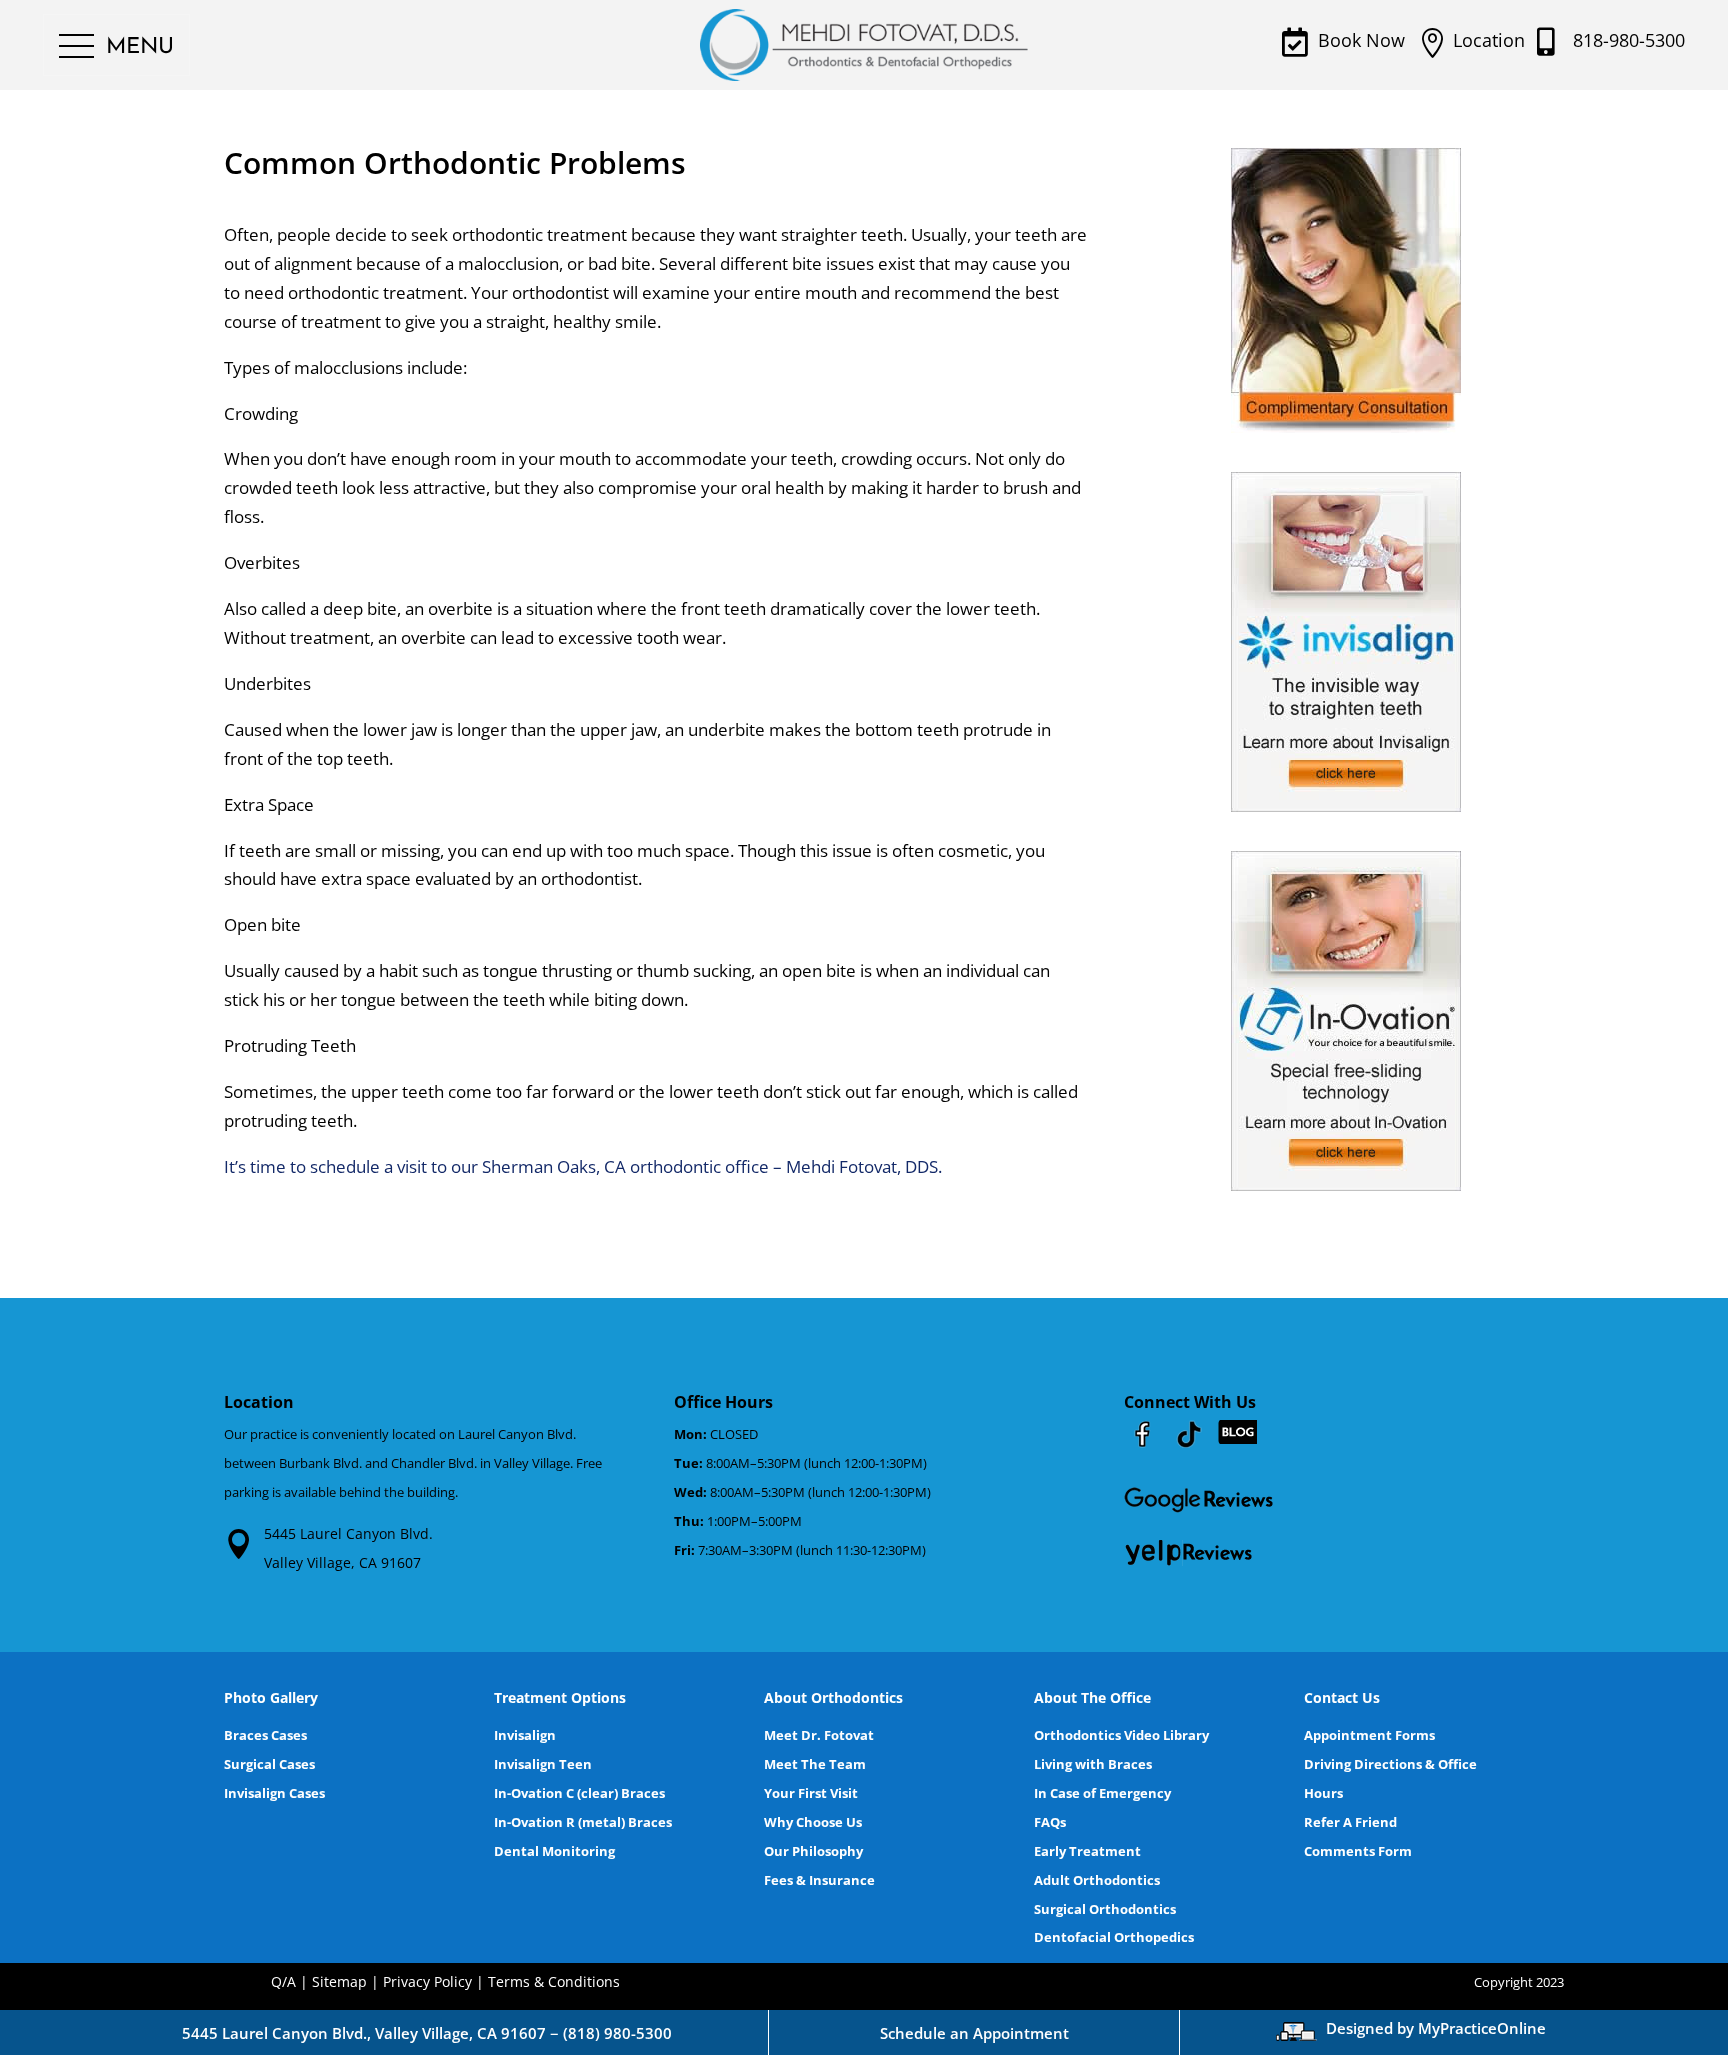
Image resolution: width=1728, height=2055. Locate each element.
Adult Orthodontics (1097, 1880)
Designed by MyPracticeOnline (1436, 2028)
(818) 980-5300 (617, 2033)
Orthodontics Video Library (1121, 1735)
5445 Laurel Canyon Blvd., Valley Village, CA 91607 (364, 2033)
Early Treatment (1087, 1851)
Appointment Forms (1369, 1735)
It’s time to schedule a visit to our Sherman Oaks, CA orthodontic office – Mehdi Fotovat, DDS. (583, 1166)
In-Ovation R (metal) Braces (583, 1822)
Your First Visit (811, 1793)
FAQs (1050, 1822)
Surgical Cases (269, 1764)
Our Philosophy (813, 1851)
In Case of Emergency (1102, 1793)
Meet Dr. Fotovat (819, 1735)
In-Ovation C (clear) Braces (579, 1793)
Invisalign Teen (543, 1764)
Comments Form (1358, 1851)
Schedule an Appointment (974, 2033)
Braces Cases (265, 1735)
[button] (116, 47)
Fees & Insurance (819, 1880)
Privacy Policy (427, 1981)
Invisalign (525, 1735)
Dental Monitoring (554, 1851)
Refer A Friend (1350, 1822)
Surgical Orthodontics (1105, 1909)
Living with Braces (1093, 1764)
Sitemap (339, 1981)
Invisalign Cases (274, 1793)
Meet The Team (815, 1764)
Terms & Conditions (554, 1981)
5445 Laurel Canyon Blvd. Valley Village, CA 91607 (348, 1548)
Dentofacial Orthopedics (1114, 1937)
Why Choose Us (813, 1822)
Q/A (283, 1981)
